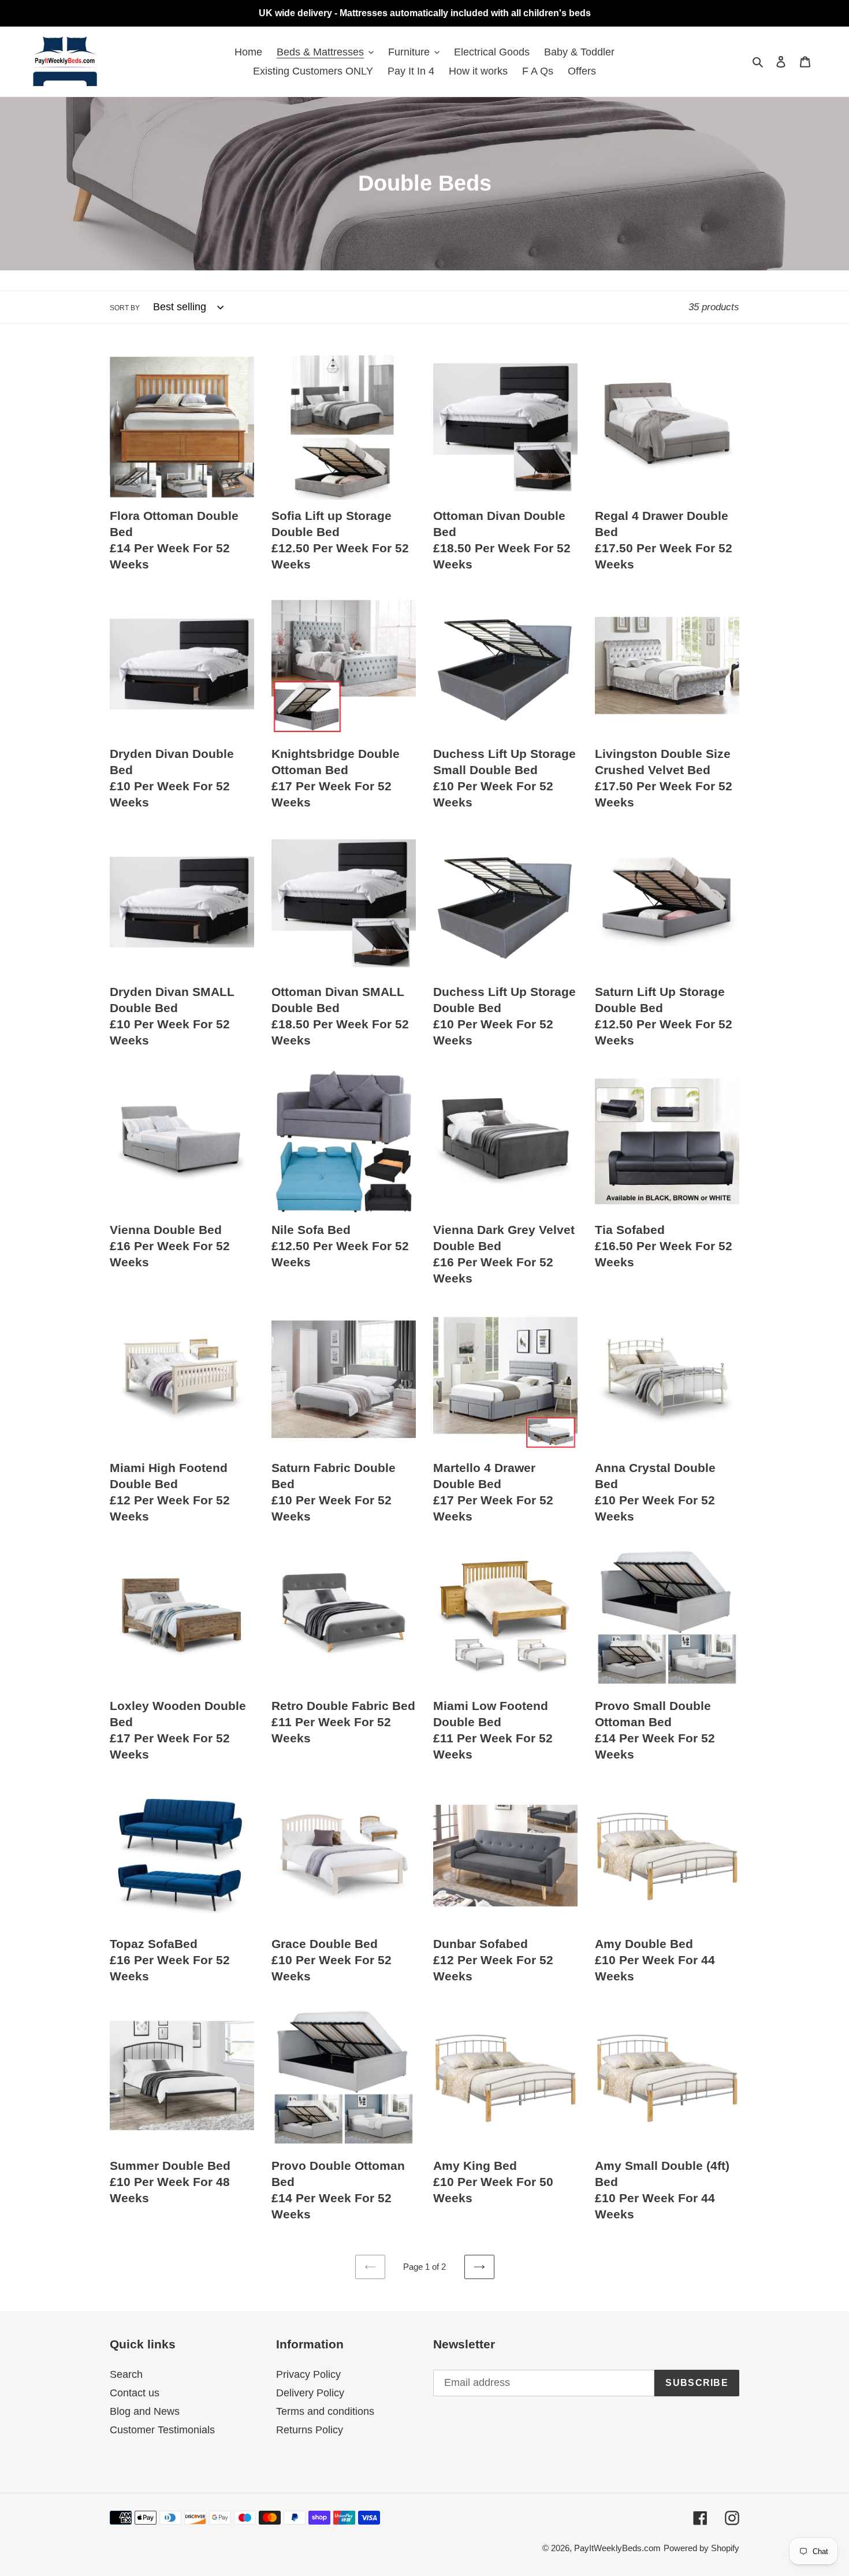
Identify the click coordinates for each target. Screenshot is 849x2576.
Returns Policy (310, 2430)
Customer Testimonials (162, 2430)
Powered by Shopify (701, 2548)
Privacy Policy (308, 2374)
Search (126, 2374)
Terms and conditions (325, 2411)
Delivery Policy (310, 2393)
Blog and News (145, 2411)
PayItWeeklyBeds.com (617, 2548)
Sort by (125, 308)
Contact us (135, 2393)
